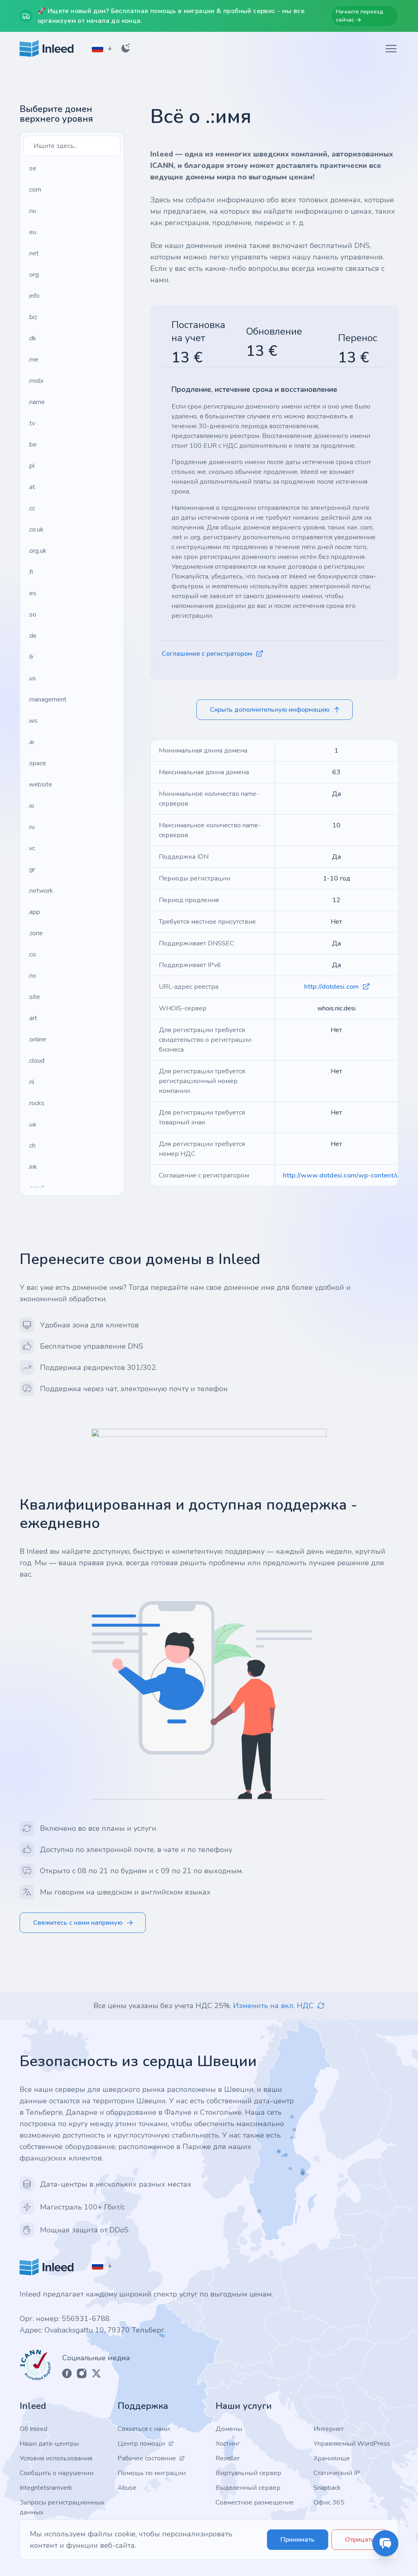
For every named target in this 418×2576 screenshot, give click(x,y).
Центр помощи (141, 2444)
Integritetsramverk (46, 2488)
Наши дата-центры (49, 2444)
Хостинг (228, 2444)
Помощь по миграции (152, 2473)
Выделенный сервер (248, 2488)
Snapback (327, 2488)
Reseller (228, 2458)
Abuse (127, 2488)
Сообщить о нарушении (57, 2473)
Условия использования (56, 2458)
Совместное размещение (255, 2502)
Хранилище (332, 2458)
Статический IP (337, 2473)
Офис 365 (329, 2502)
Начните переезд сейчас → (360, 16)
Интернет (329, 2429)
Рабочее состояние (147, 2458)
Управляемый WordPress (352, 2444)
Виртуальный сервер (248, 2473)
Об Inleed (33, 2429)
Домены (229, 2429)
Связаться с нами (144, 2429)
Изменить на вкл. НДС (273, 2006)
